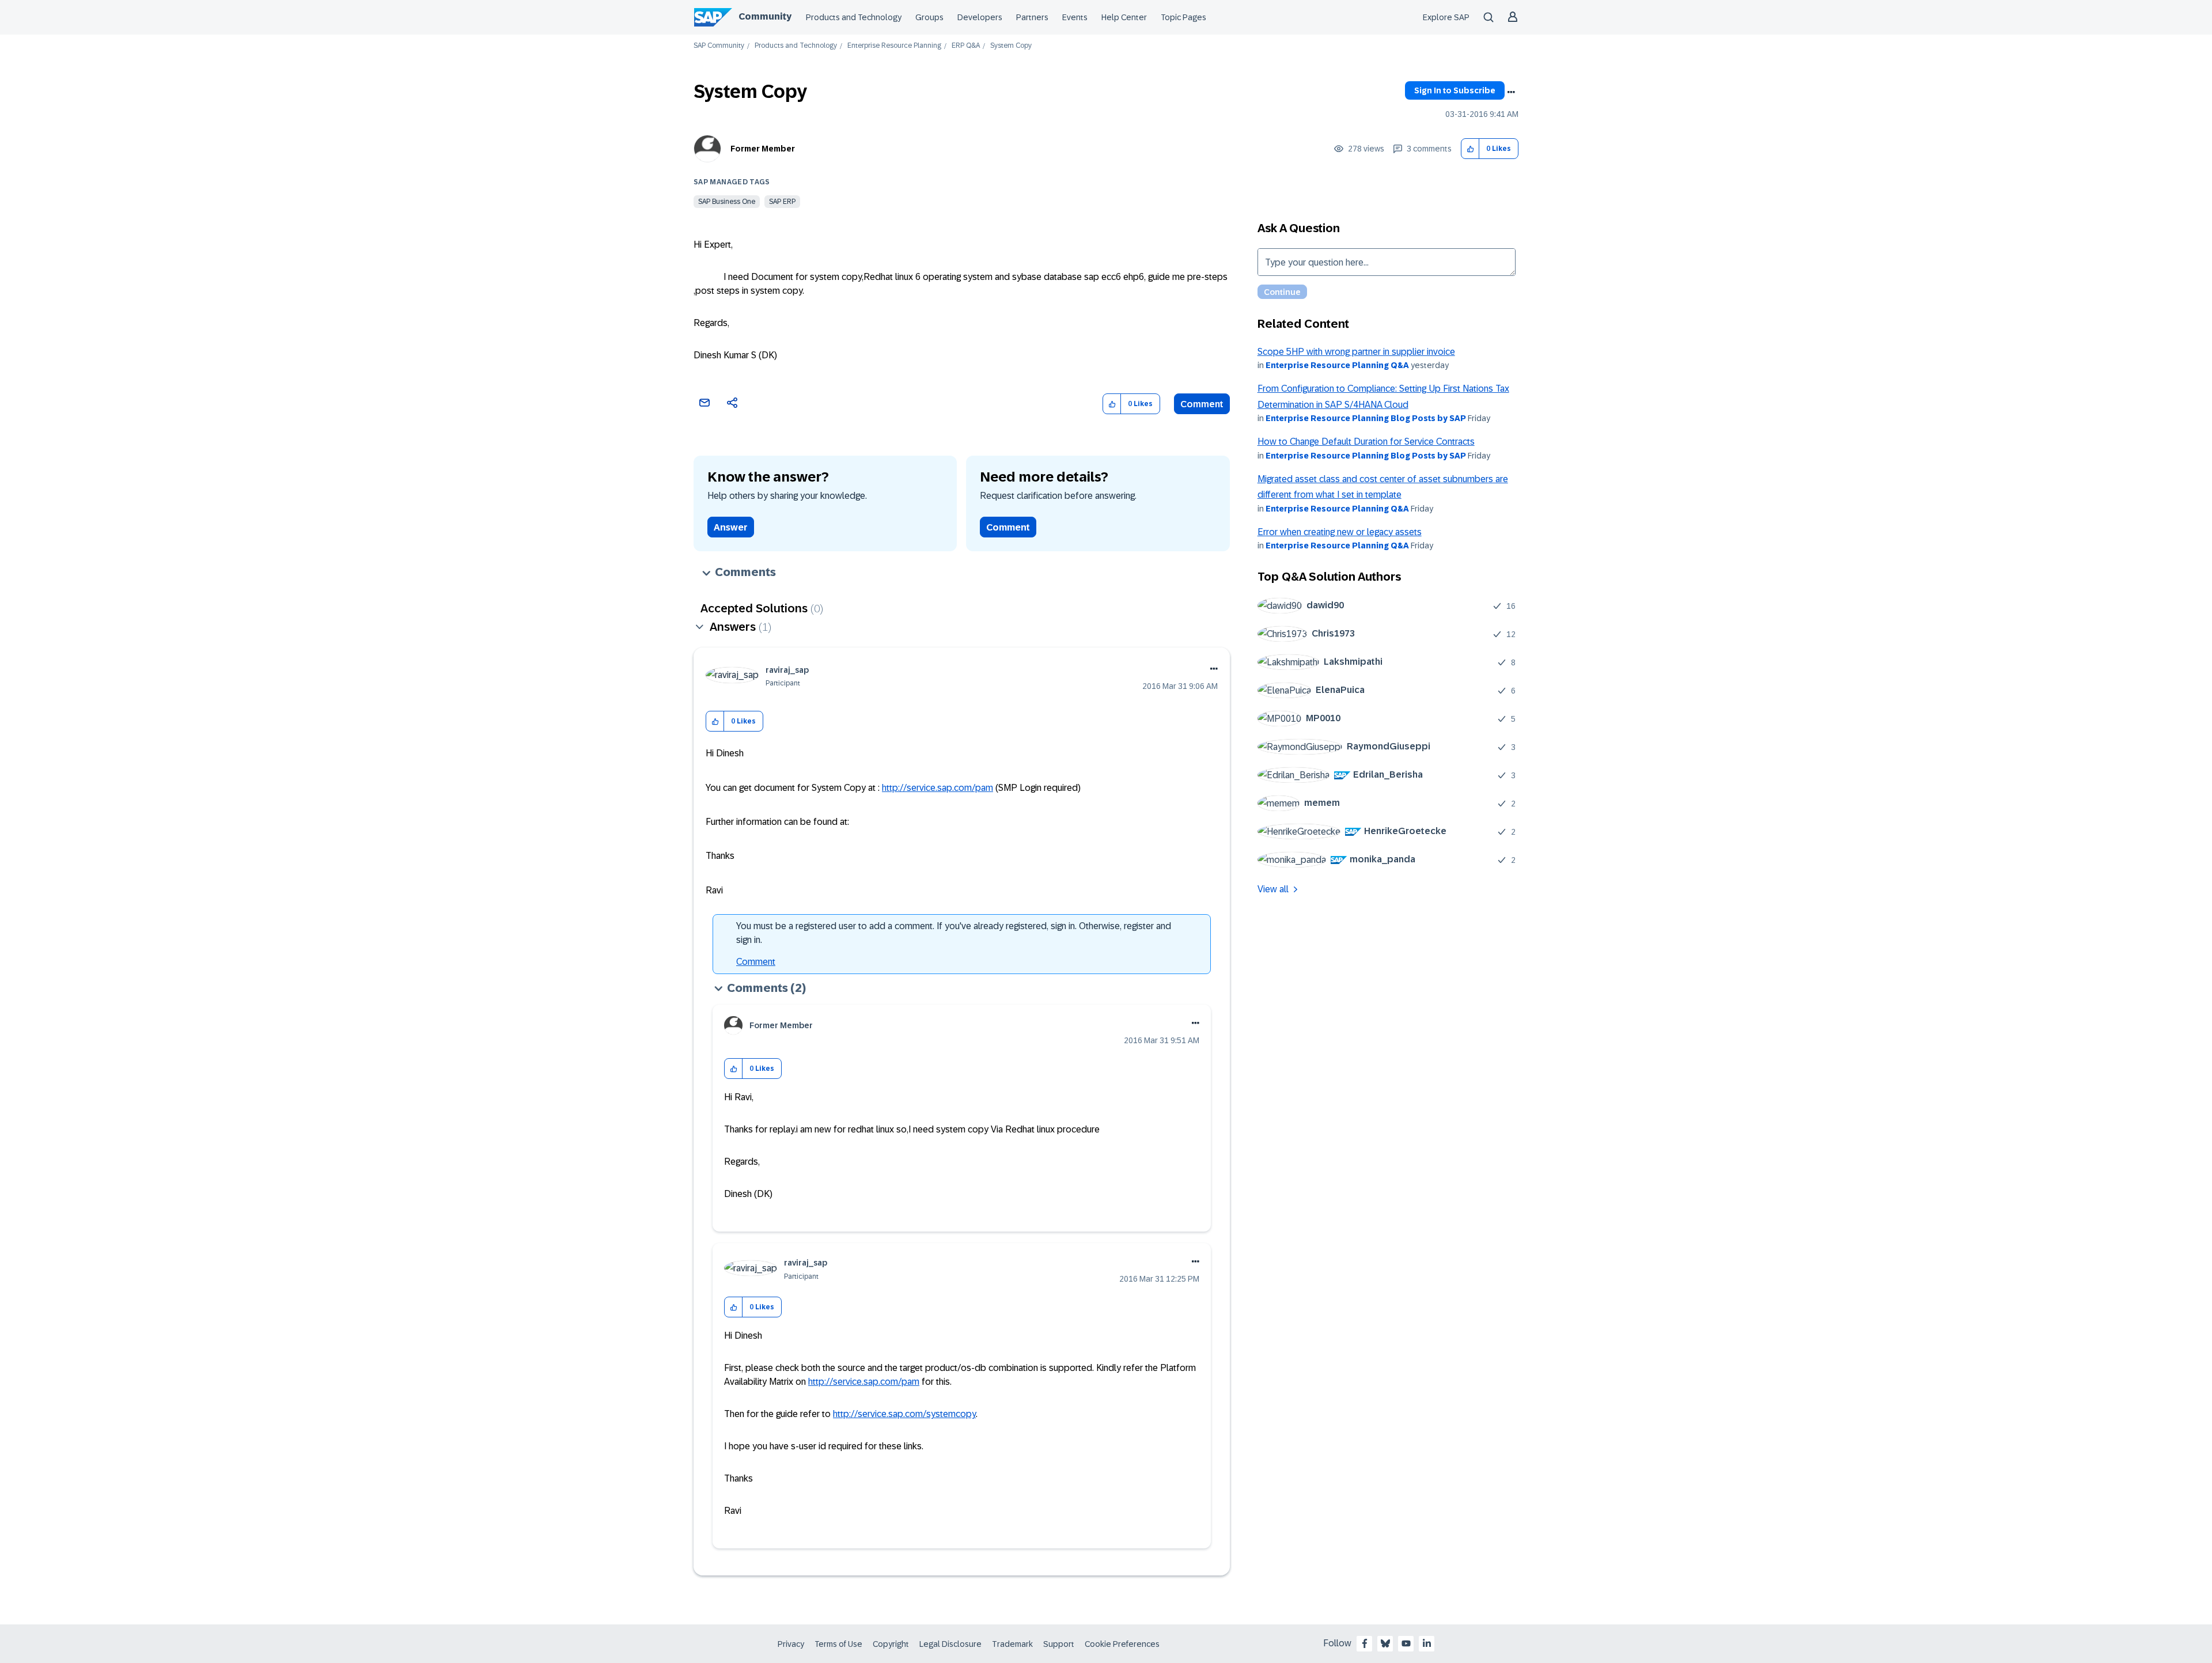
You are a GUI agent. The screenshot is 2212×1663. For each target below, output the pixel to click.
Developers (980, 17)
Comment (1202, 404)
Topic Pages (1183, 17)
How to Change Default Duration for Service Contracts (1366, 442)
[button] (1470, 149)
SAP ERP (782, 202)
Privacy (791, 1644)
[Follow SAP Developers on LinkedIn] (1427, 1643)
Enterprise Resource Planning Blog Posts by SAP (1366, 418)
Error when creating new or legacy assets (1340, 532)
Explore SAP (1446, 17)
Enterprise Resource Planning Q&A (1337, 365)
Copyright (891, 1644)
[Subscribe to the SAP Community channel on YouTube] (1406, 1643)
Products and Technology (854, 17)
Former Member (763, 149)
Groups (929, 17)
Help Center (1124, 17)
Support (1059, 1644)
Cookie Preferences (1122, 1644)
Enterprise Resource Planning (894, 46)
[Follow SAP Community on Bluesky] (1385, 1643)
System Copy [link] (1011, 46)
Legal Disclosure (950, 1644)
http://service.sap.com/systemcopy (904, 1414)
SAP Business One (727, 202)
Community (765, 16)
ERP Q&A (966, 46)
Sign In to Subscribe (1455, 90)
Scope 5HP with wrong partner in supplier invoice (1356, 352)
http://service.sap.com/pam (938, 788)
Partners (1032, 17)
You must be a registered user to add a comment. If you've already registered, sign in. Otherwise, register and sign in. (954, 933)
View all (1273, 889)
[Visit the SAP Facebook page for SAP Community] (1365, 1643)
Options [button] (1511, 92)
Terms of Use (838, 1644)
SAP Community (719, 46)
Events (1075, 17)
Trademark (1012, 1644)
